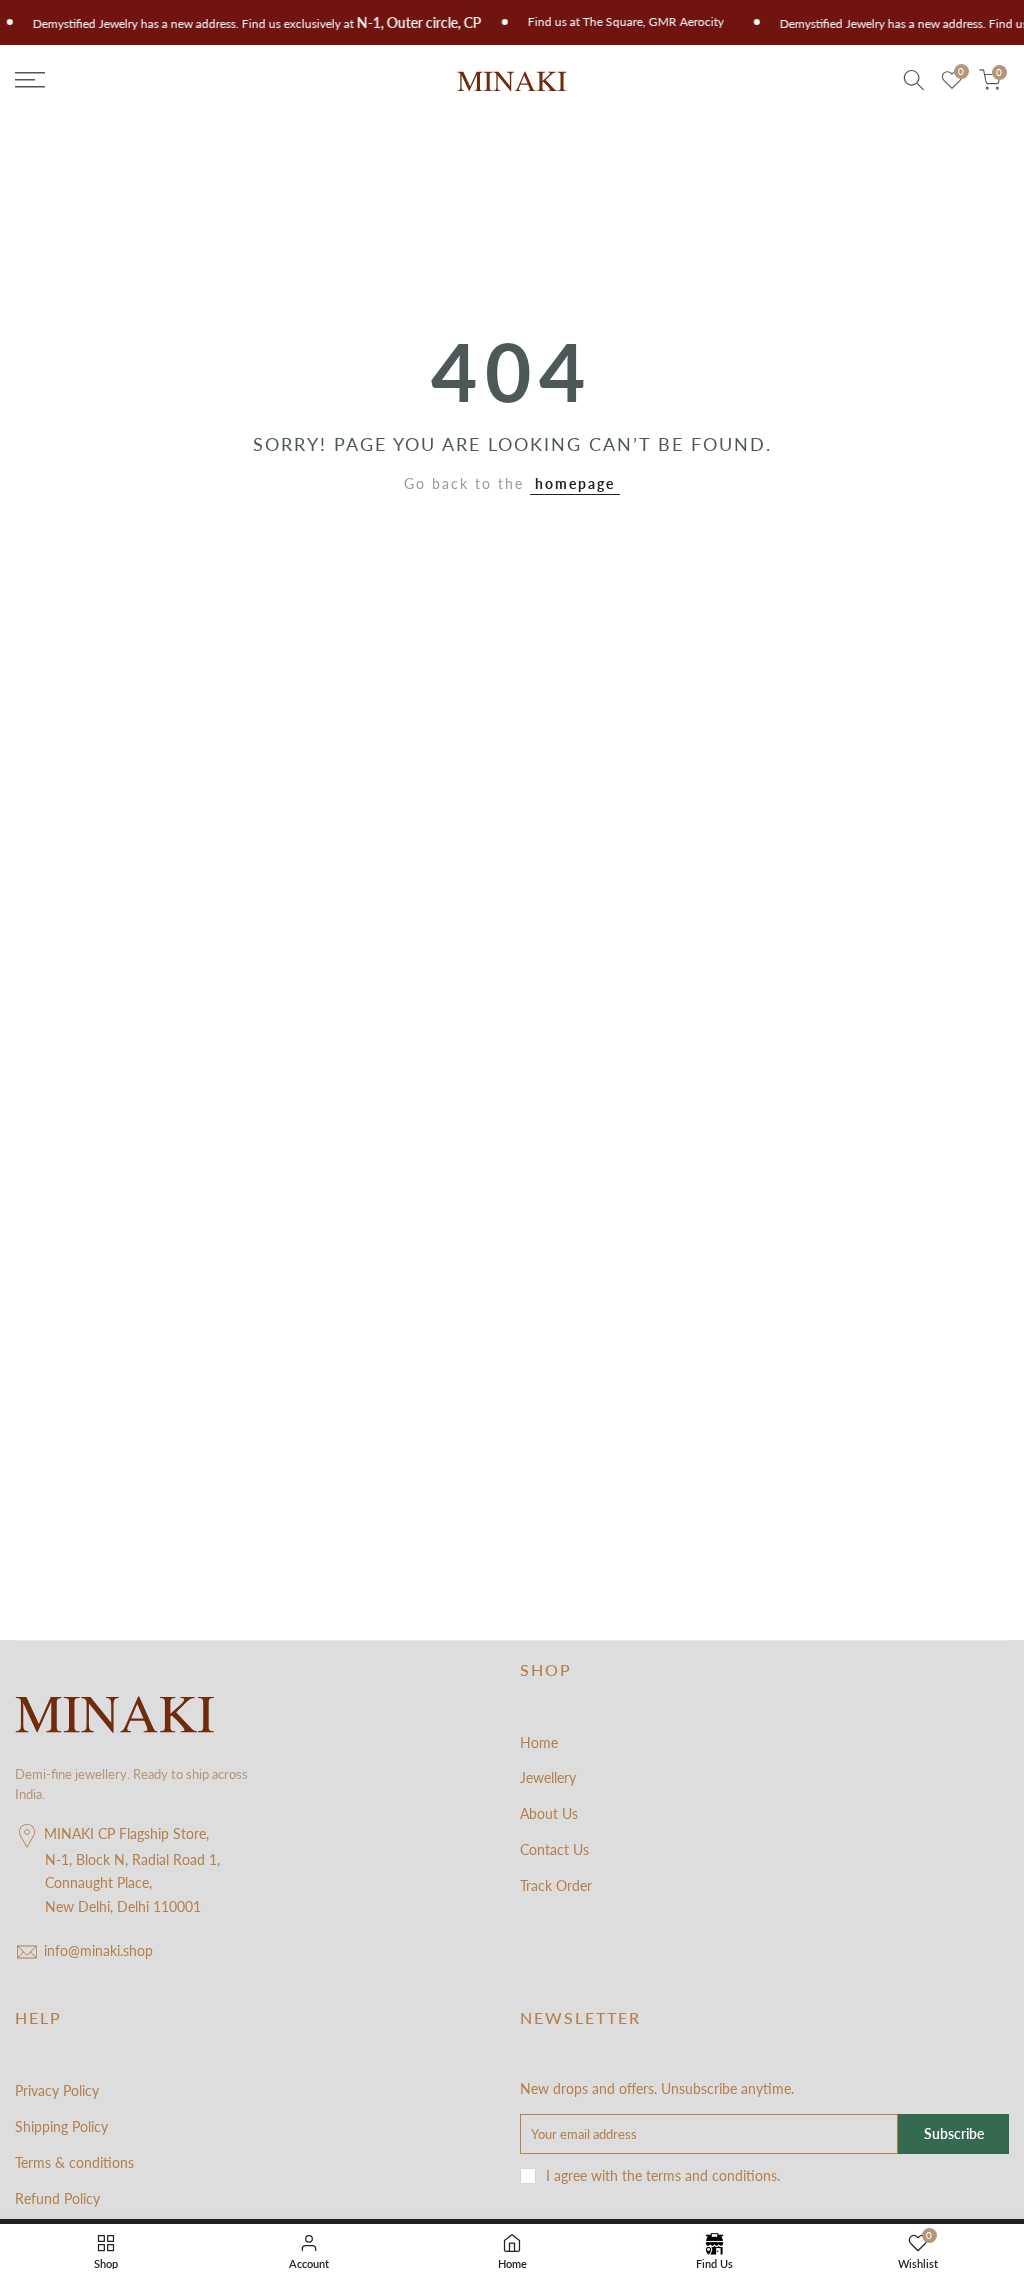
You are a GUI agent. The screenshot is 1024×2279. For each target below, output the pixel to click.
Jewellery (548, 1777)
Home (539, 1742)
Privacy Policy (57, 2090)
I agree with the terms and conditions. (663, 2175)
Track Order (556, 1885)
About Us (549, 1813)
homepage (575, 483)
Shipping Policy (61, 2126)
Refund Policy (57, 2198)
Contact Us (554, 1849)
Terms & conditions (74, 2162)
